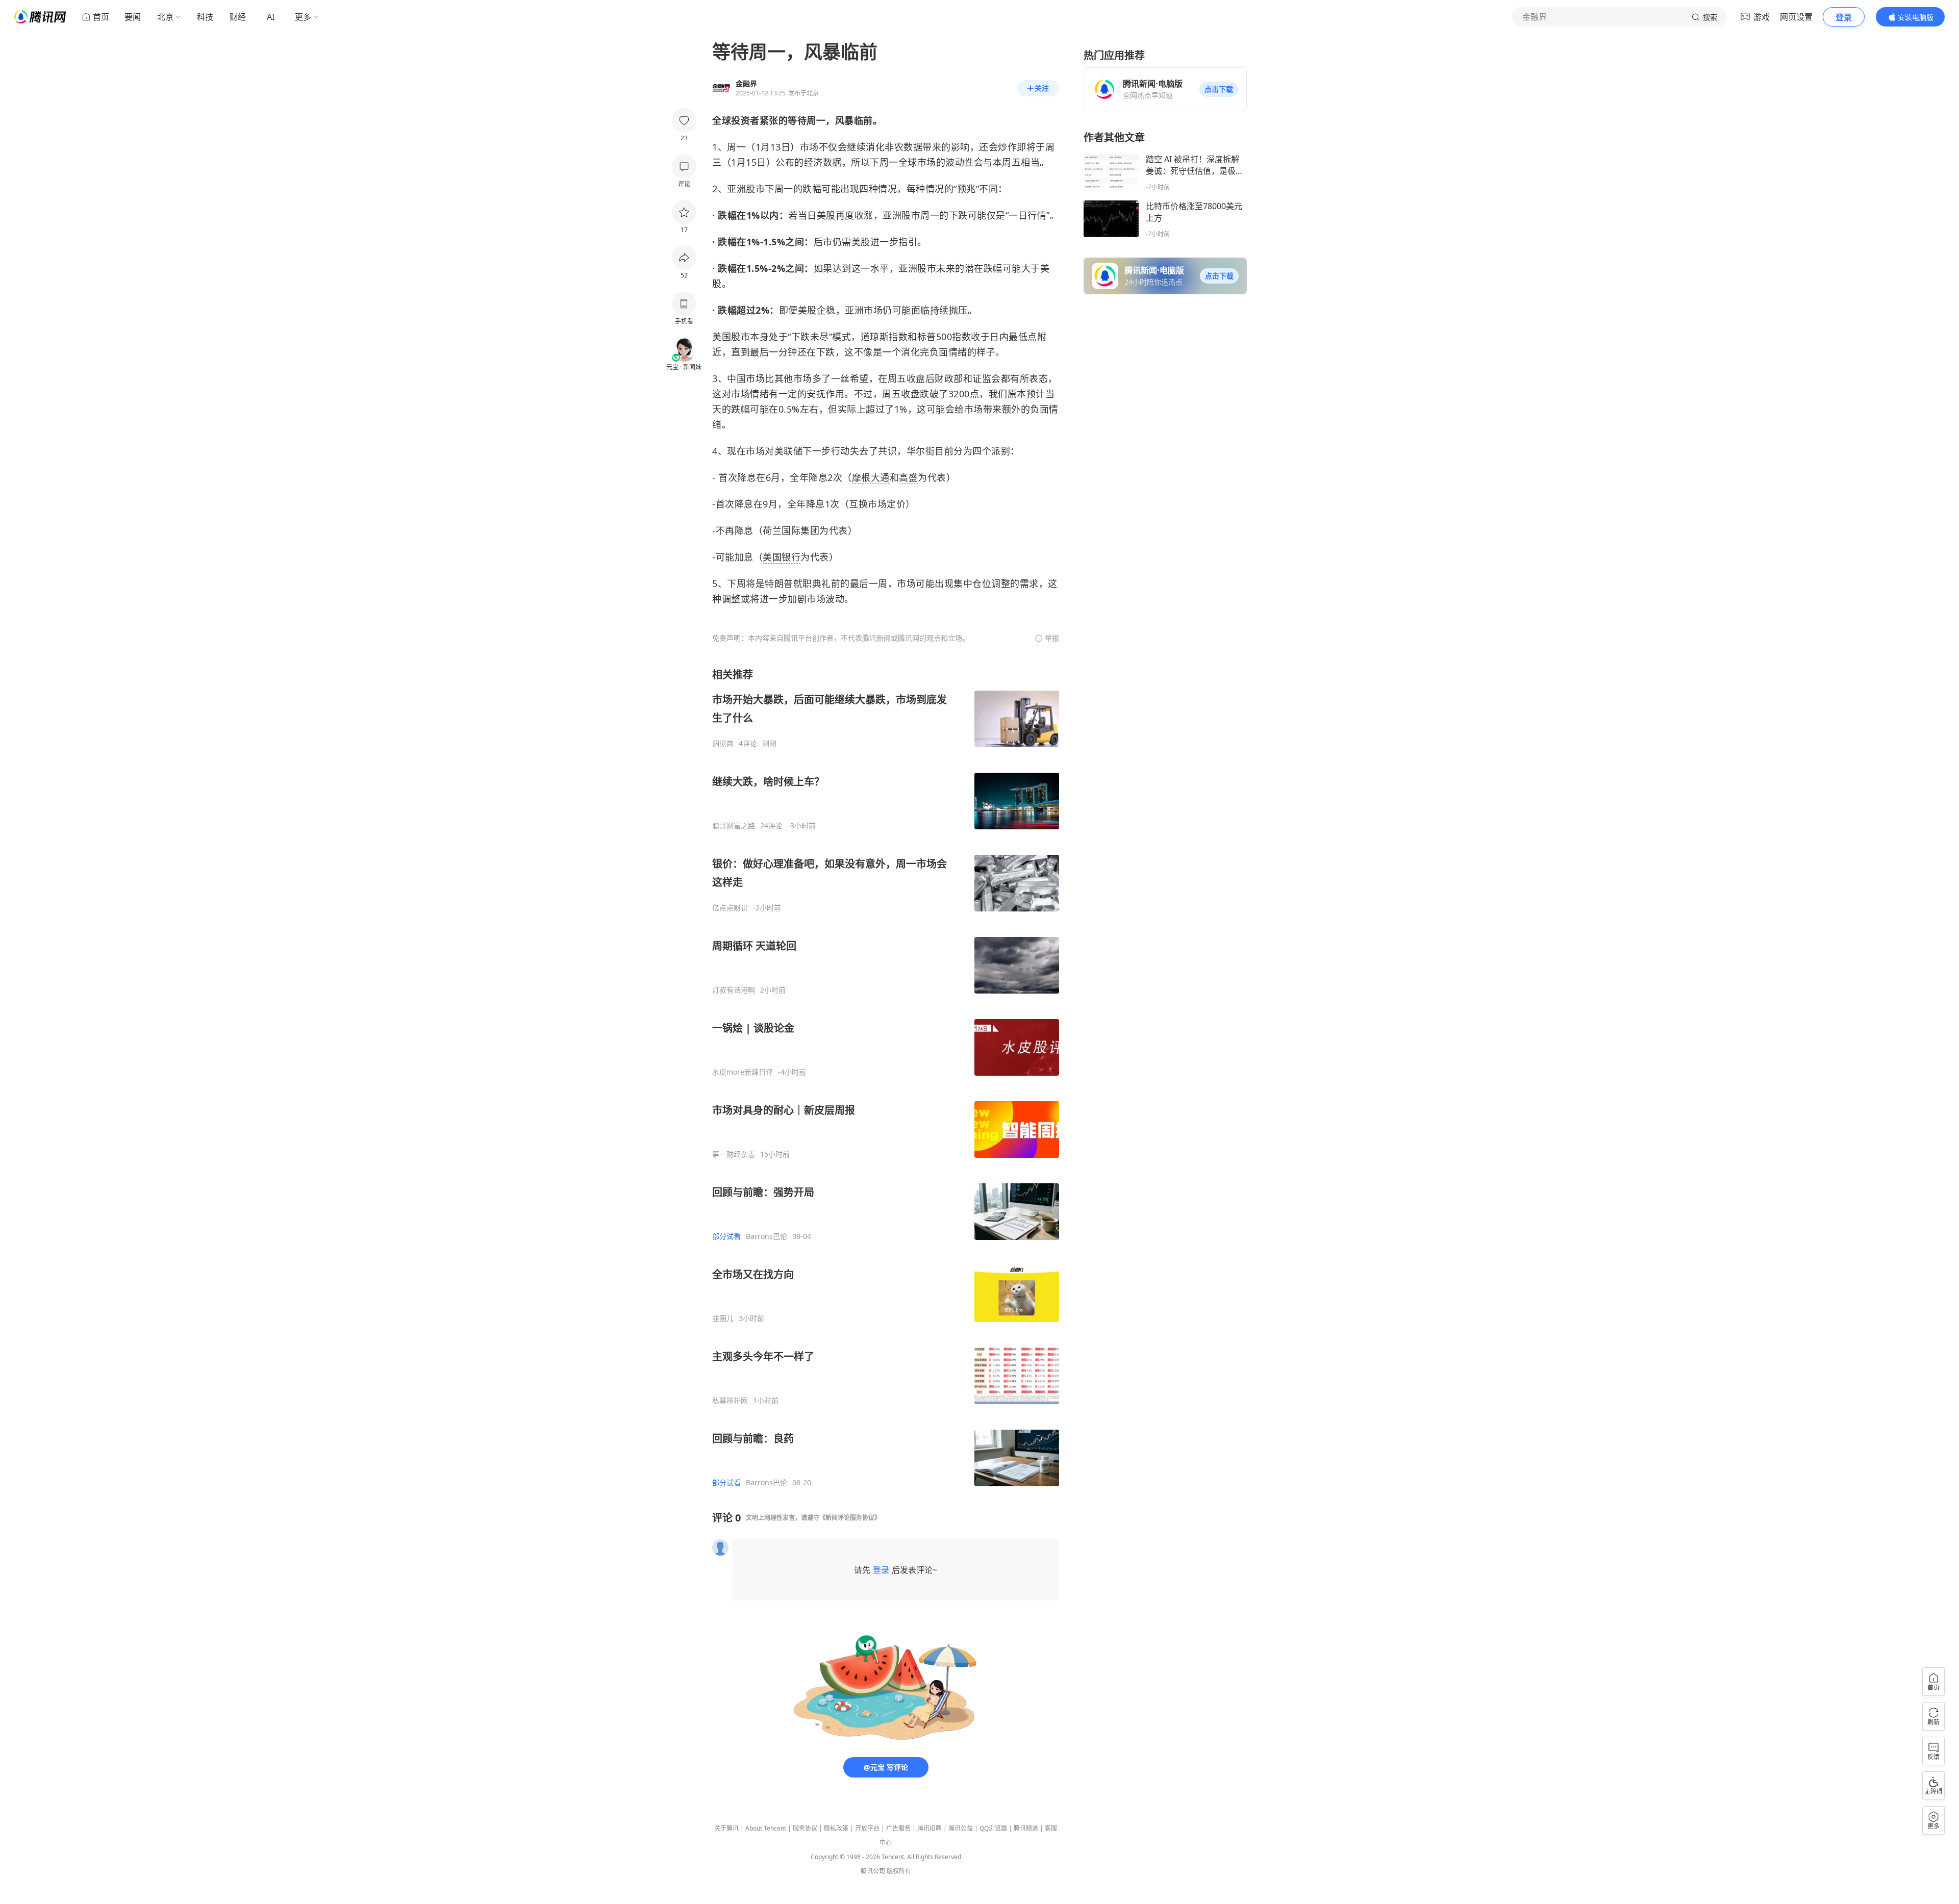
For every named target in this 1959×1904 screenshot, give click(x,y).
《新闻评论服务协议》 (850, 1518)
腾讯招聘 (930, 1828)
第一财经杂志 (734, 1154)
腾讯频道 (1026, 1828)
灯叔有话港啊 (734, 990)
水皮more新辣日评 (743, 1072)
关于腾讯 (726, 1828)
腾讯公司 (873, 1871)
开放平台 (867, 1828)
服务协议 (805, 1828)
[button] (1219, 89)
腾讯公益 (961, 1828)
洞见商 (723, 744)
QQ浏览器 (993, 1828)
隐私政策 (836, 1828)
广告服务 (898, 1828)
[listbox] (886, 1077)
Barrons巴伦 (767, 1236)
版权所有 (899, 1871)
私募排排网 (730, 1401)
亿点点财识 (730, 908)
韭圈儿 (723, 1318)
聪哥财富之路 (734, 826)
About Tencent (766, 1828)
